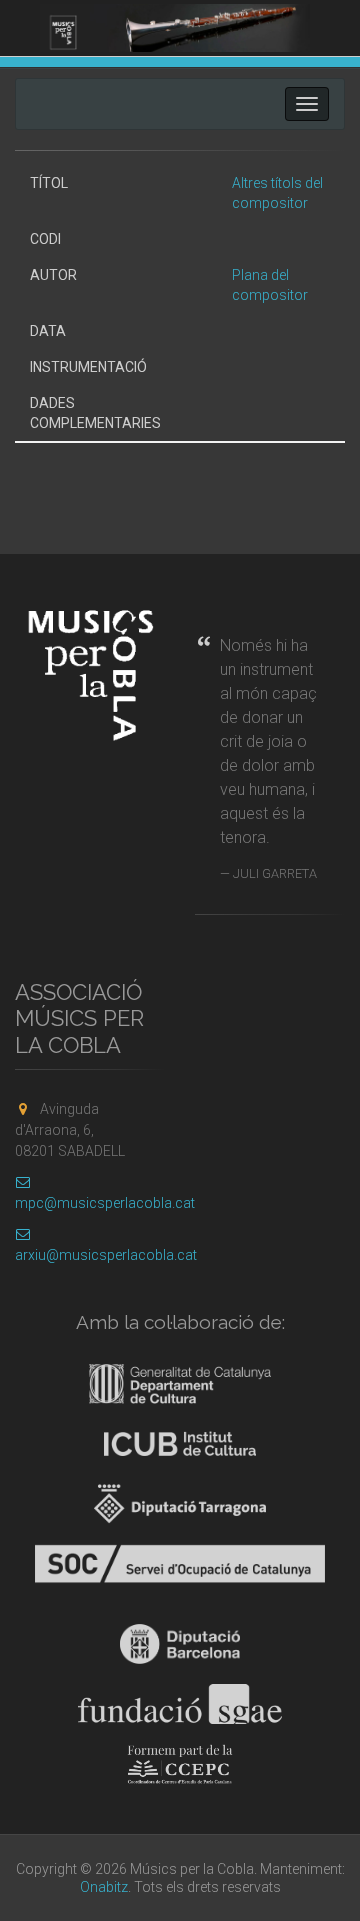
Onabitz (104, 1887)
